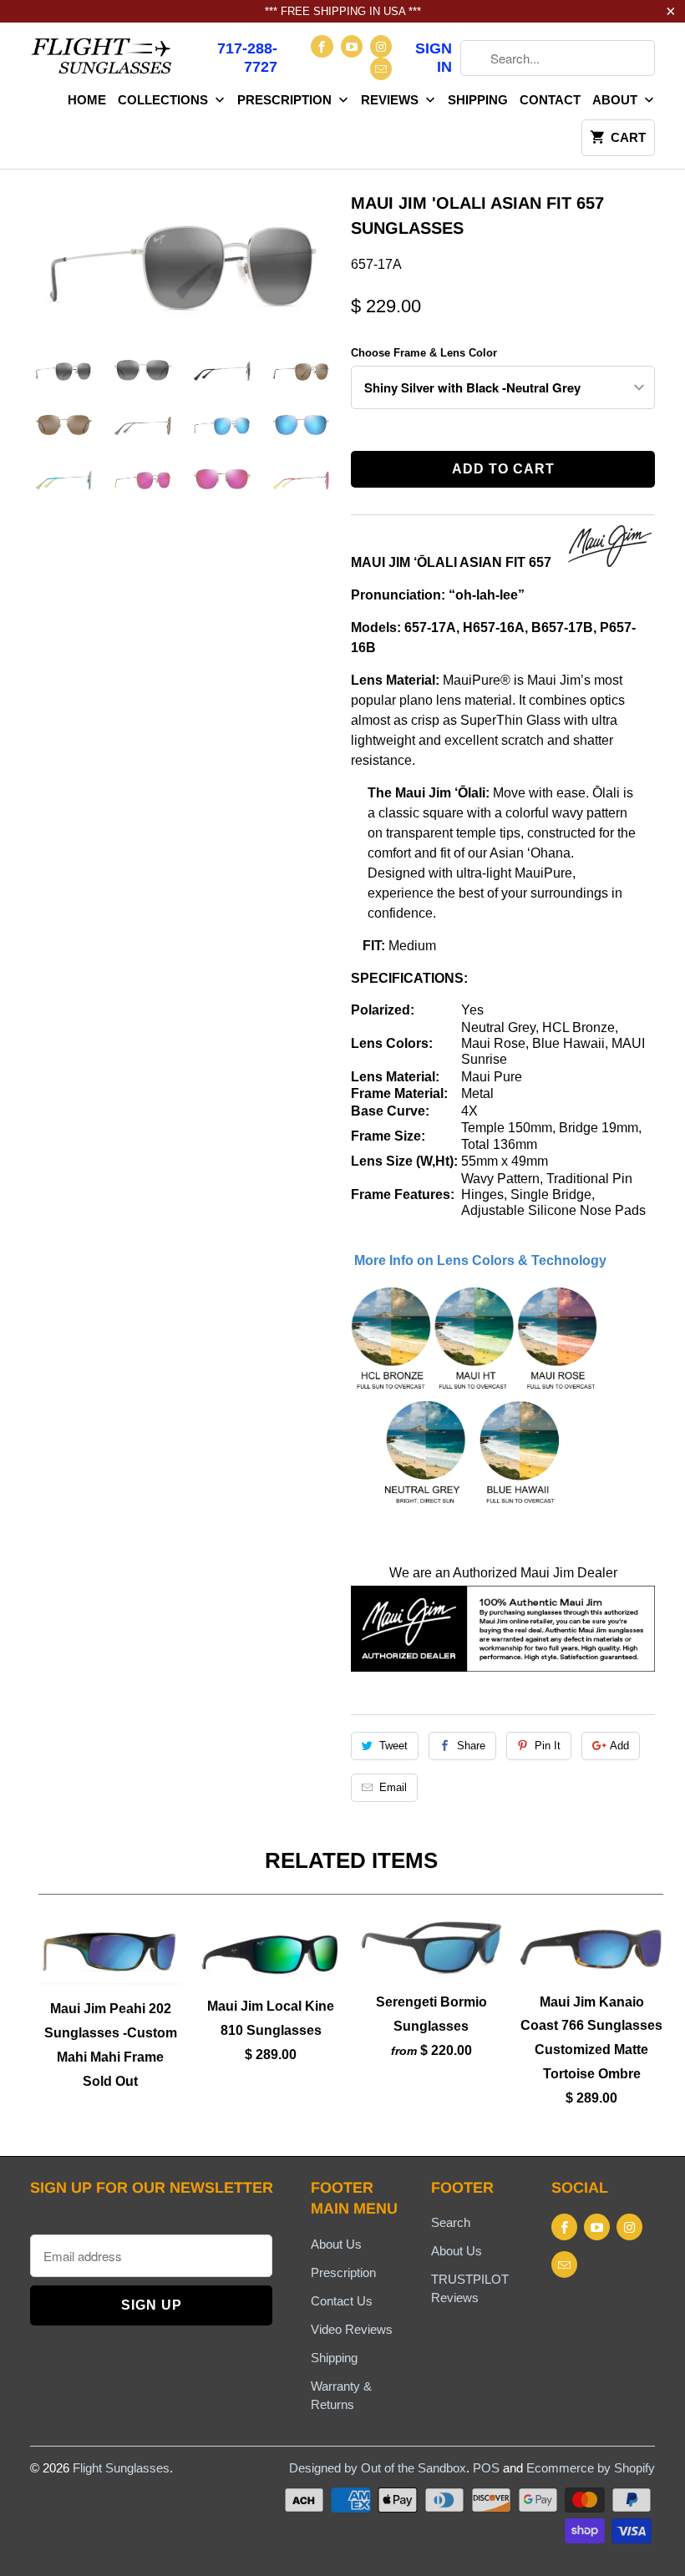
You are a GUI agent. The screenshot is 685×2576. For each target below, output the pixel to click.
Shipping (478, 100)
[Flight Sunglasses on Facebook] (322, 46)
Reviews (391, 100)
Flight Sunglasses (121, 2468)
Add (619, 1746)
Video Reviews (352, 2329)
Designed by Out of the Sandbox (378, 2468)
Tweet (393, 1746)
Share (471, 1746)
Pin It (548, 1746)
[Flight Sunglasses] (102, 61)
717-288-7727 (247, 58)
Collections (165, 100)
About (616, 100)
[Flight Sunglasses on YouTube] (352, 46)
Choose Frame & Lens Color (424, 353)
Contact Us (342, 2301)
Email (393, 1787)
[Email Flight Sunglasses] (381, 69)
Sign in (434, 58)
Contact (550, 100)
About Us (336, 2244)
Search (451, 2222)
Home (87, 100)
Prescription (286, 100)
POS (486, 2468)
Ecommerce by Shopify (591, 2468)
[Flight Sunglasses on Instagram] (381, 46)
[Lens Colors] (475, 1506)
